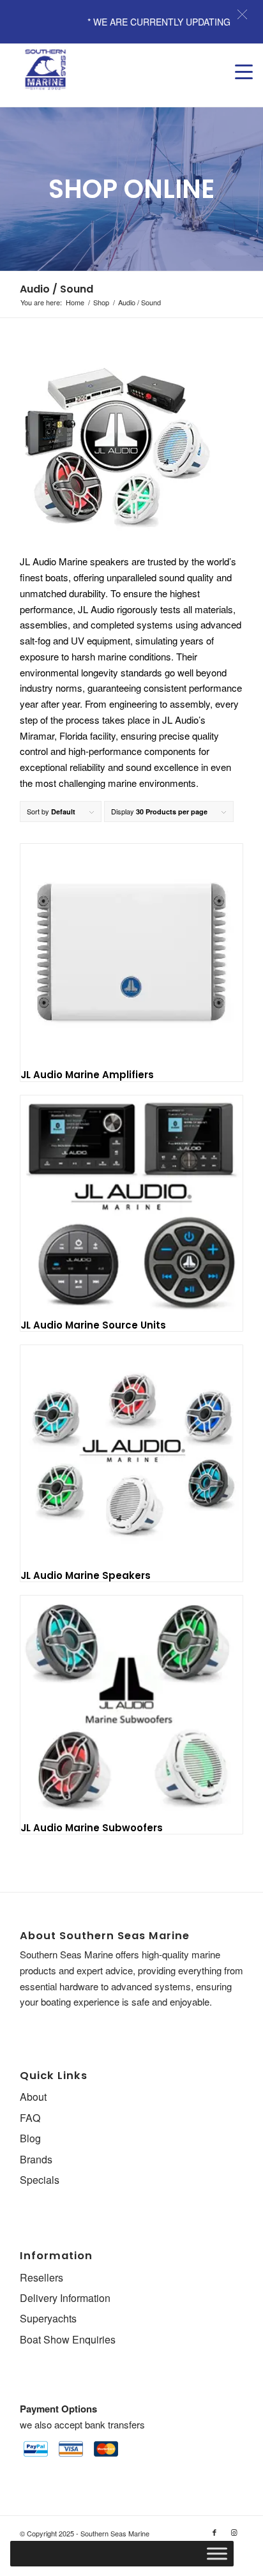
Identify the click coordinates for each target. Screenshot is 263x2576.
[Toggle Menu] (217, 2554)
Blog (30, 2138)
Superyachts (48, 2318)
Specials (40, 2180)
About (33, 2097)
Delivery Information (65, 2298)
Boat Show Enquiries (68, 2339)
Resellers (41, 2277)
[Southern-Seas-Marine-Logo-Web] (109, 70)
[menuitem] (237, 59)
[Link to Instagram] (234, 2532)
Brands (36, 2159)
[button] (242, 14)
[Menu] (237, 59)
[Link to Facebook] (214, 2532)
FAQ (30, 2118)
